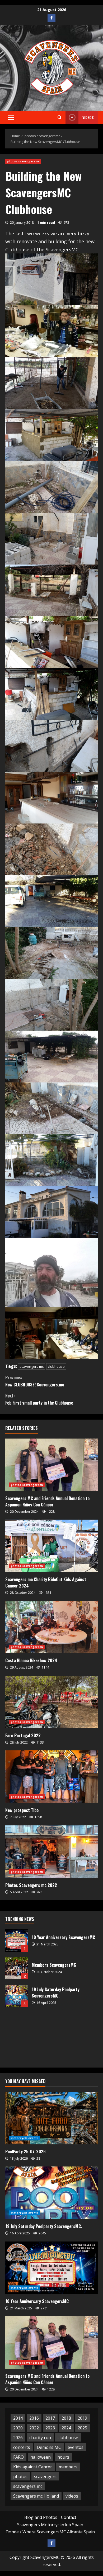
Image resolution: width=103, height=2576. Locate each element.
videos (72, 2496)
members (68, 2467)
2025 (82, 2428)
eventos (76, 2447)
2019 (82, 2418)
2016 (34, 2418)
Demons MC (49, 2447)
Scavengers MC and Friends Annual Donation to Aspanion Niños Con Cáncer (47, 1501)
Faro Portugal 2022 (23, 1735)
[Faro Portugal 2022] (51, 1702)
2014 (18, 2418)
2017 (50, 2418)
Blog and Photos (41, 2517)
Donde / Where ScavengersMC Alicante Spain (50, 2532)
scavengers (45, 2477)
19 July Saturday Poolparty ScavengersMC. (17, 1996)
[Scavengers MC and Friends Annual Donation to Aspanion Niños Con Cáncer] (51, 1465)
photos (20, 2477)
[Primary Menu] (11, 117)
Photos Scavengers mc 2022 (31, 1885)
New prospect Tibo (22, 1810)
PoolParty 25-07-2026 (25, 2151)
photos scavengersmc (23, 161)
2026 (18, 2438)
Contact (69, 2517)
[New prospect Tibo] (51, 1777)
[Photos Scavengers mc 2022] (51, 1852)
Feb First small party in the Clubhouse (39, 1399)
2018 (66, 2418)
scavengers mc (32, 1366)
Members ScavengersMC (17, 1968)
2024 (66, 2428)
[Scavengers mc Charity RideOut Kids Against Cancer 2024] (51, 1546)
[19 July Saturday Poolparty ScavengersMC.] (51, 2193)
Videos (88, 117)
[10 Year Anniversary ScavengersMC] (51, 2268)
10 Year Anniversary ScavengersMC (17, 1941)
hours (63, 2457)
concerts (22, 2447)
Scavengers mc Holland (36, 2496)
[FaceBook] (51, 18)
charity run (40, 2438)
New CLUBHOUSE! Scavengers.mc (35, 1381)
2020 (18, 2428)
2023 (50, 2428)
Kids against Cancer (33, 2467)
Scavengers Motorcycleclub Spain (50, 2525)
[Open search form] (60, 117)
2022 (34, 2428)
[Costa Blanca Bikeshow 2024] (51, 1627)
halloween (41, 2457)
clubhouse (56, 1366)
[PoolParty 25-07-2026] (51, 2118)
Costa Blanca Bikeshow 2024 (31, 1660)
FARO (18, 2457)
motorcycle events (25, 2138)
